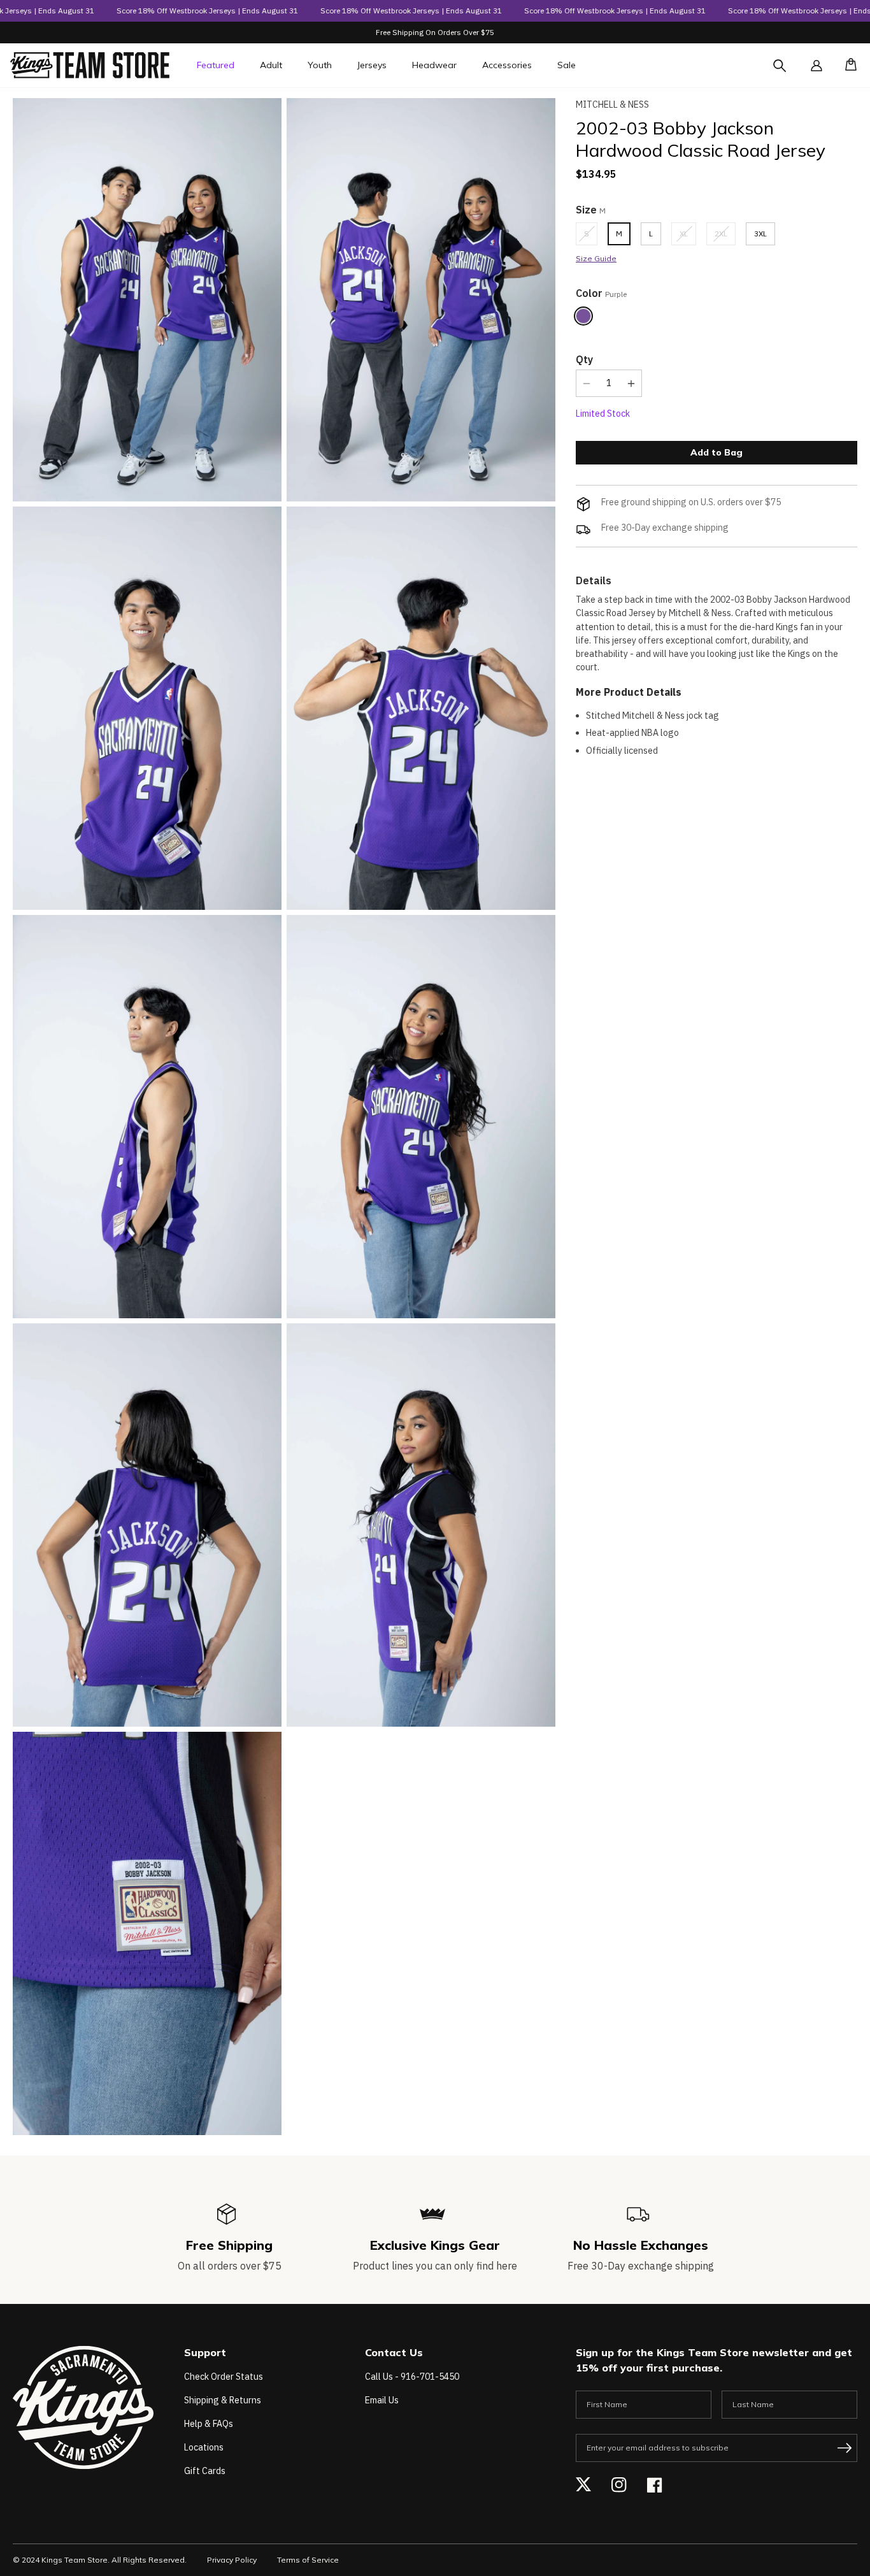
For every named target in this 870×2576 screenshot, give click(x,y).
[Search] (791, 73)
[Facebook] (655, 2485)
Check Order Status (224, 2377)
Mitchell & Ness (612, 104)
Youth (320, 65)
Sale (567, 65)
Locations (204, 2447)
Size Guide (596, 258)
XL (688, 237)
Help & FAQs (209, 2424)
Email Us (382, 2400)
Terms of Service (308, 2560)
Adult (271, 65)
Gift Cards (205, 2471)
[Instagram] (619, 2485)
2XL (725, 237)
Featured (216, 65)
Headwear (434, 65)
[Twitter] (583, 2485)
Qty (584, 359)
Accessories (507, 65)
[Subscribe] (845, 2448)
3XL (760, 234)
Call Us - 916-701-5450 (412, 2377)
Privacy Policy (232, 2560)
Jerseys (372, 65)
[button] (847, 66)
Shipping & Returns (223, 2400)
